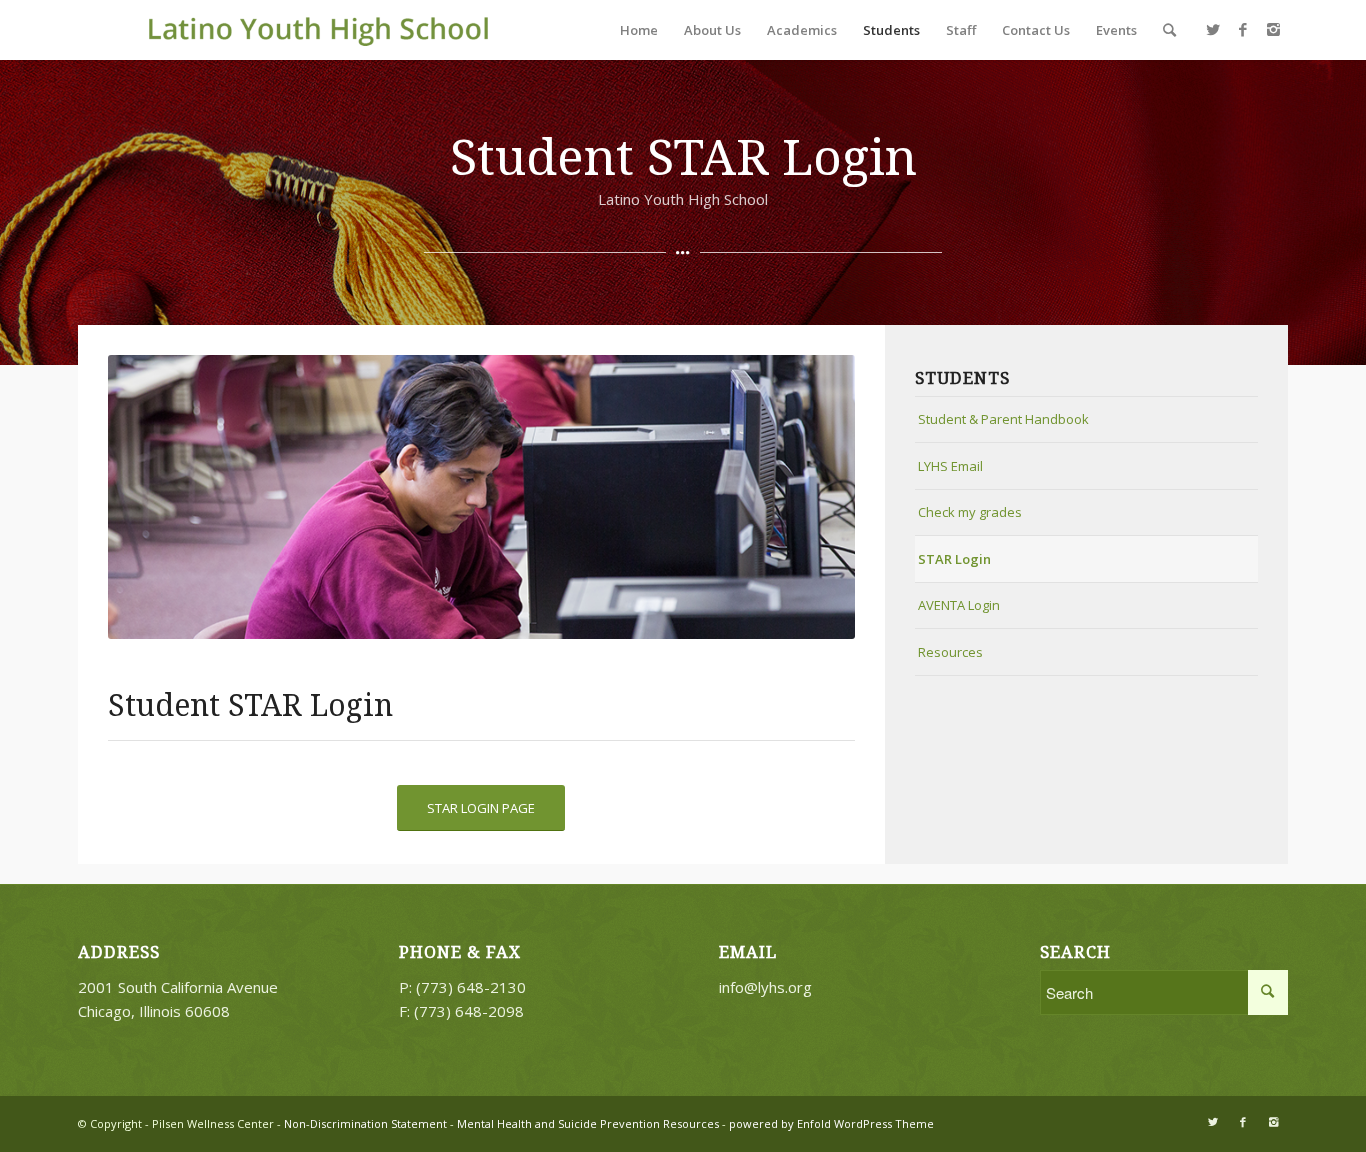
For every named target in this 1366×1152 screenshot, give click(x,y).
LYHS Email (950, 466)
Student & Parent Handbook (1003, 419)
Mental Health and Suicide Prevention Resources (588, 1123)
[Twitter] (1213, 29)
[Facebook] (1243, 29)
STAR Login (954, 559)
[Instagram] (1273, 29)
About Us (712, 30)
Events (1116, 30)
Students (891, 30)
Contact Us (1036, 30)
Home (639, 30)
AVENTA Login (959, 605)
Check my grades (970, 512)
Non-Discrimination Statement (364, 1123)
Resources (950, 652)
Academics (802, 30)
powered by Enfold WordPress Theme (831, 1123)
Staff (961, 30)
